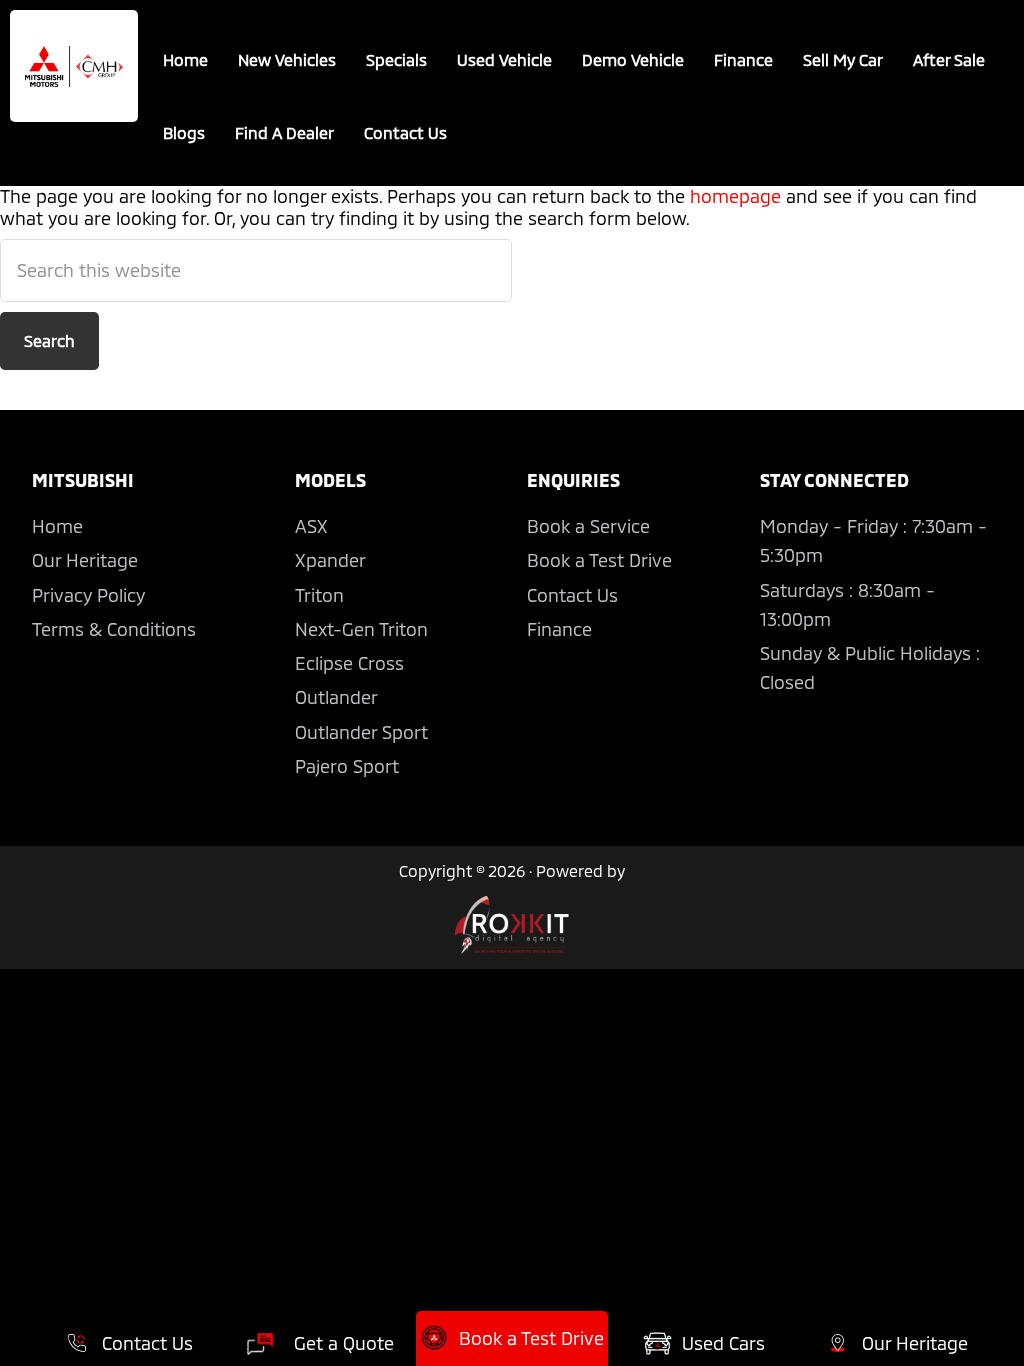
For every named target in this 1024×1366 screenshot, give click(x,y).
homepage (735, 196)
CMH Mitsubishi (74, 66)
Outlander (336, 697)
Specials (396, 59)
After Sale (949, 59)
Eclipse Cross (349, 663)
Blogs (184, 132)
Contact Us (405, 132)
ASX (311, 526)
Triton (319, 595)
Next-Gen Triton (361, 629)
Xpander (330, 560)
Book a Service (588, 526)
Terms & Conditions (114, 629)
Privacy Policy (88, 595)
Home (185, 59)
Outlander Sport (361, 732)
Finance (743, 59)
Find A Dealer (284, 132)
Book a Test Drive (599, 560)
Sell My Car (843, 59)
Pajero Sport (347, 766)
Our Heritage (85, 560)
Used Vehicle (504, 59)
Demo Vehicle (633, 59)
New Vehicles (287, 59)
